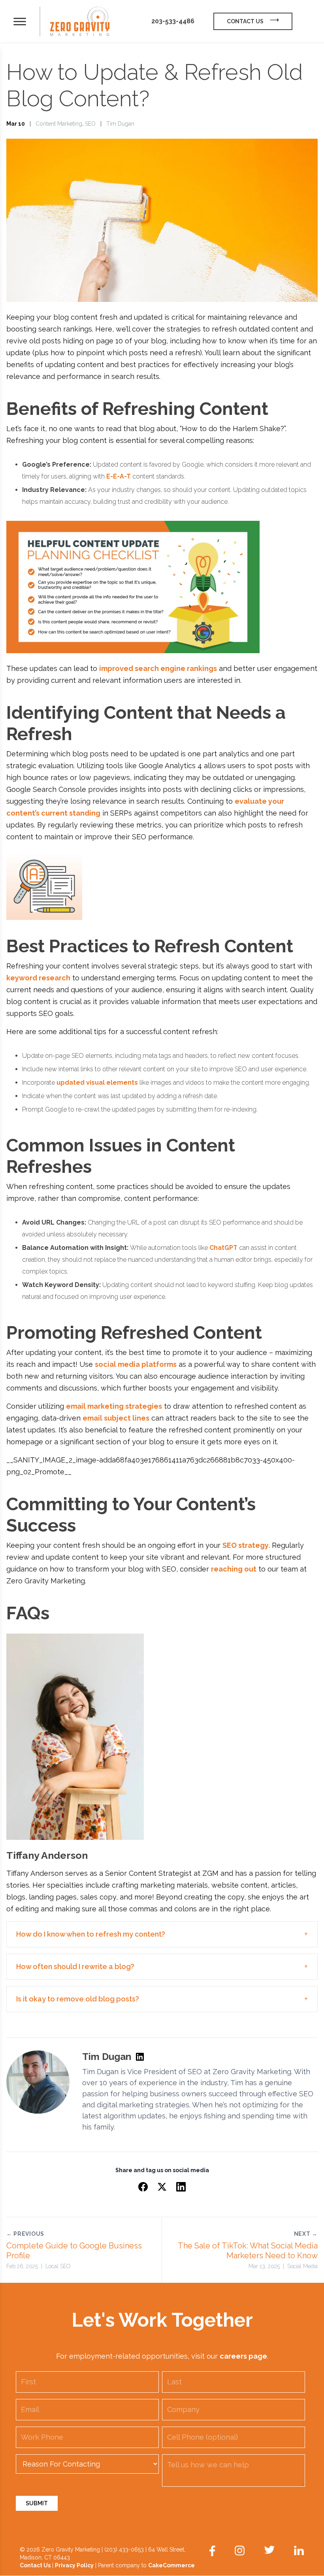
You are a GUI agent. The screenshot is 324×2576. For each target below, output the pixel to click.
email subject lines (116, 1418)
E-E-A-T (119, 476)
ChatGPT (223, 1248)
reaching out (234, 1569)
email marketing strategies (114, 1406)
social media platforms (136, 1364)
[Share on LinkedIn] (181, 2187)
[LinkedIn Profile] (140, 2057)
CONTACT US (245, 21)
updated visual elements (97, 1083)
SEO (90, 124)
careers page (243, 2356)
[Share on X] (162, 2187)
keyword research (38, 978)
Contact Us (35, 2565)
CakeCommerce (171, 2565)
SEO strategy (246, 1545)
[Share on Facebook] (143, 2187)
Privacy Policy (74, 2565)
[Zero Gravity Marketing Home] (80, 22)
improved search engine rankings (158, 668)
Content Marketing (59, 124)
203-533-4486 (173, 21)
